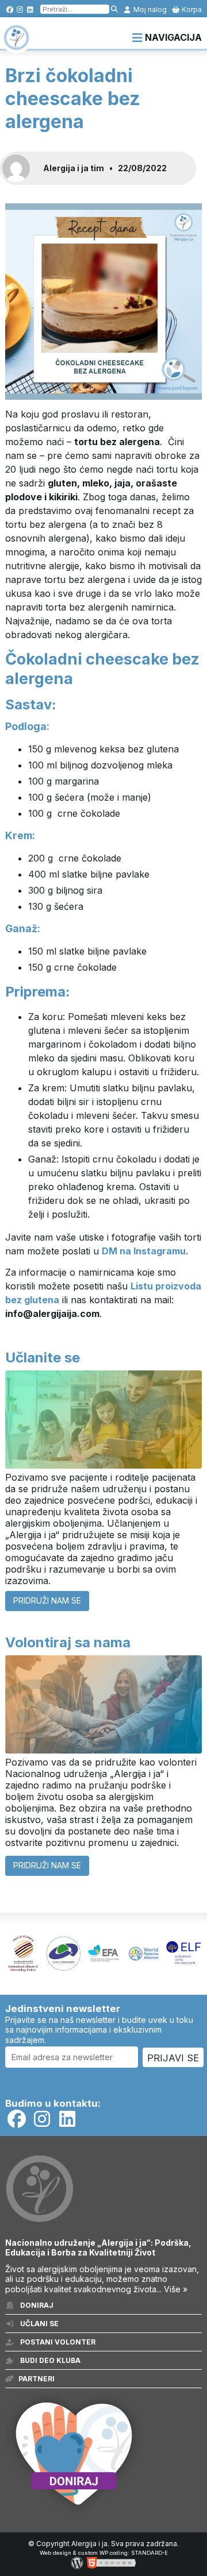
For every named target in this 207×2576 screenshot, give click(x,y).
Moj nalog (149, 9)
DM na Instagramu (144, 1251)
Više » (176, 2289)
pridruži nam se (47, 1600)
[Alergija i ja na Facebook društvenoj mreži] (9, 9)
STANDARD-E (149, 2553)
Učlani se (39, 2324)
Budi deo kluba (49, 2360)
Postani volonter (57, 2342)
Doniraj (36, 2305)
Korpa (191, 9)
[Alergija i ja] (16, 45)
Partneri (37, 2379)
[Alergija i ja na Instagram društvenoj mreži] (20, 9)
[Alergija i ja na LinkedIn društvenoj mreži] (30, 9)
